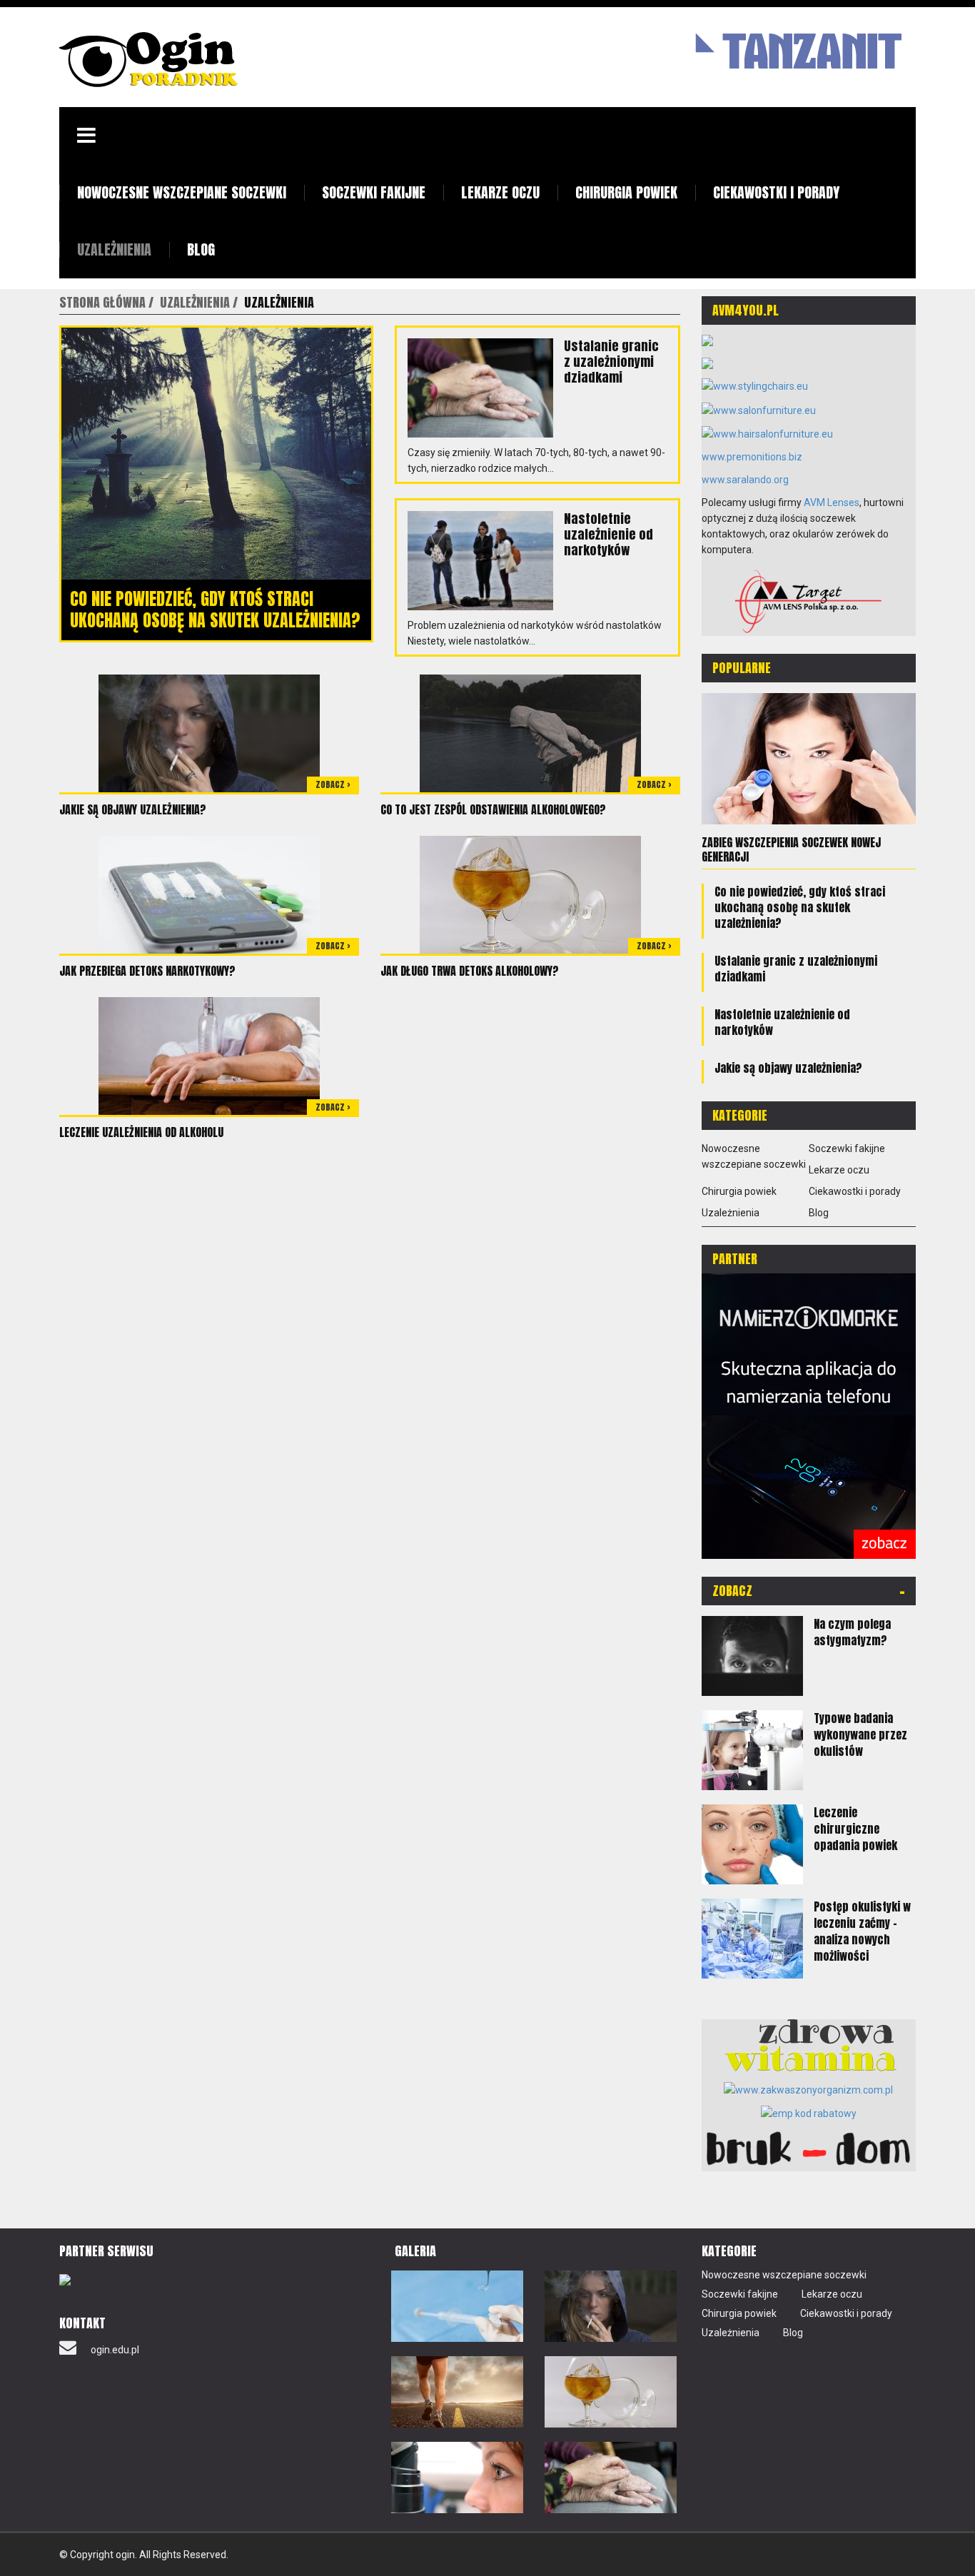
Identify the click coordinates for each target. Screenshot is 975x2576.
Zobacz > (333, 784)
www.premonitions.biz (752, 457)
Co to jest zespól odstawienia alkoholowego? (493, 809)
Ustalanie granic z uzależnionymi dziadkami (611, 362)
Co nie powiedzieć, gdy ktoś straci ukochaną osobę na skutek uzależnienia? (215, 610)
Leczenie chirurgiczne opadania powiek (855, 1829)
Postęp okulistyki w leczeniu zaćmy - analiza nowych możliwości (862, 1931)
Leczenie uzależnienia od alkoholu (141, 1132)
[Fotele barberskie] (707, 340)
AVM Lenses (832, 502)
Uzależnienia (114, 249)
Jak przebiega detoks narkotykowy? (147, 971)
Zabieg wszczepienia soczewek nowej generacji (791, 849)
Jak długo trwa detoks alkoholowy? (470, 971)
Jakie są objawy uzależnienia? (133, 809)
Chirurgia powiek (626, 192)
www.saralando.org (745, 480)
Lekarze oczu (500, 192)
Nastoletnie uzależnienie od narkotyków (608, 534)
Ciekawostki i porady (776, 192)
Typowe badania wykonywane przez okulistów (860, 1734)
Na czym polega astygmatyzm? (852, 1632)
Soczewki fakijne (374, 192)
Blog (201, 249)
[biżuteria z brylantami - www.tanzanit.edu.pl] (794, 49)
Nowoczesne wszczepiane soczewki (182, 192)
